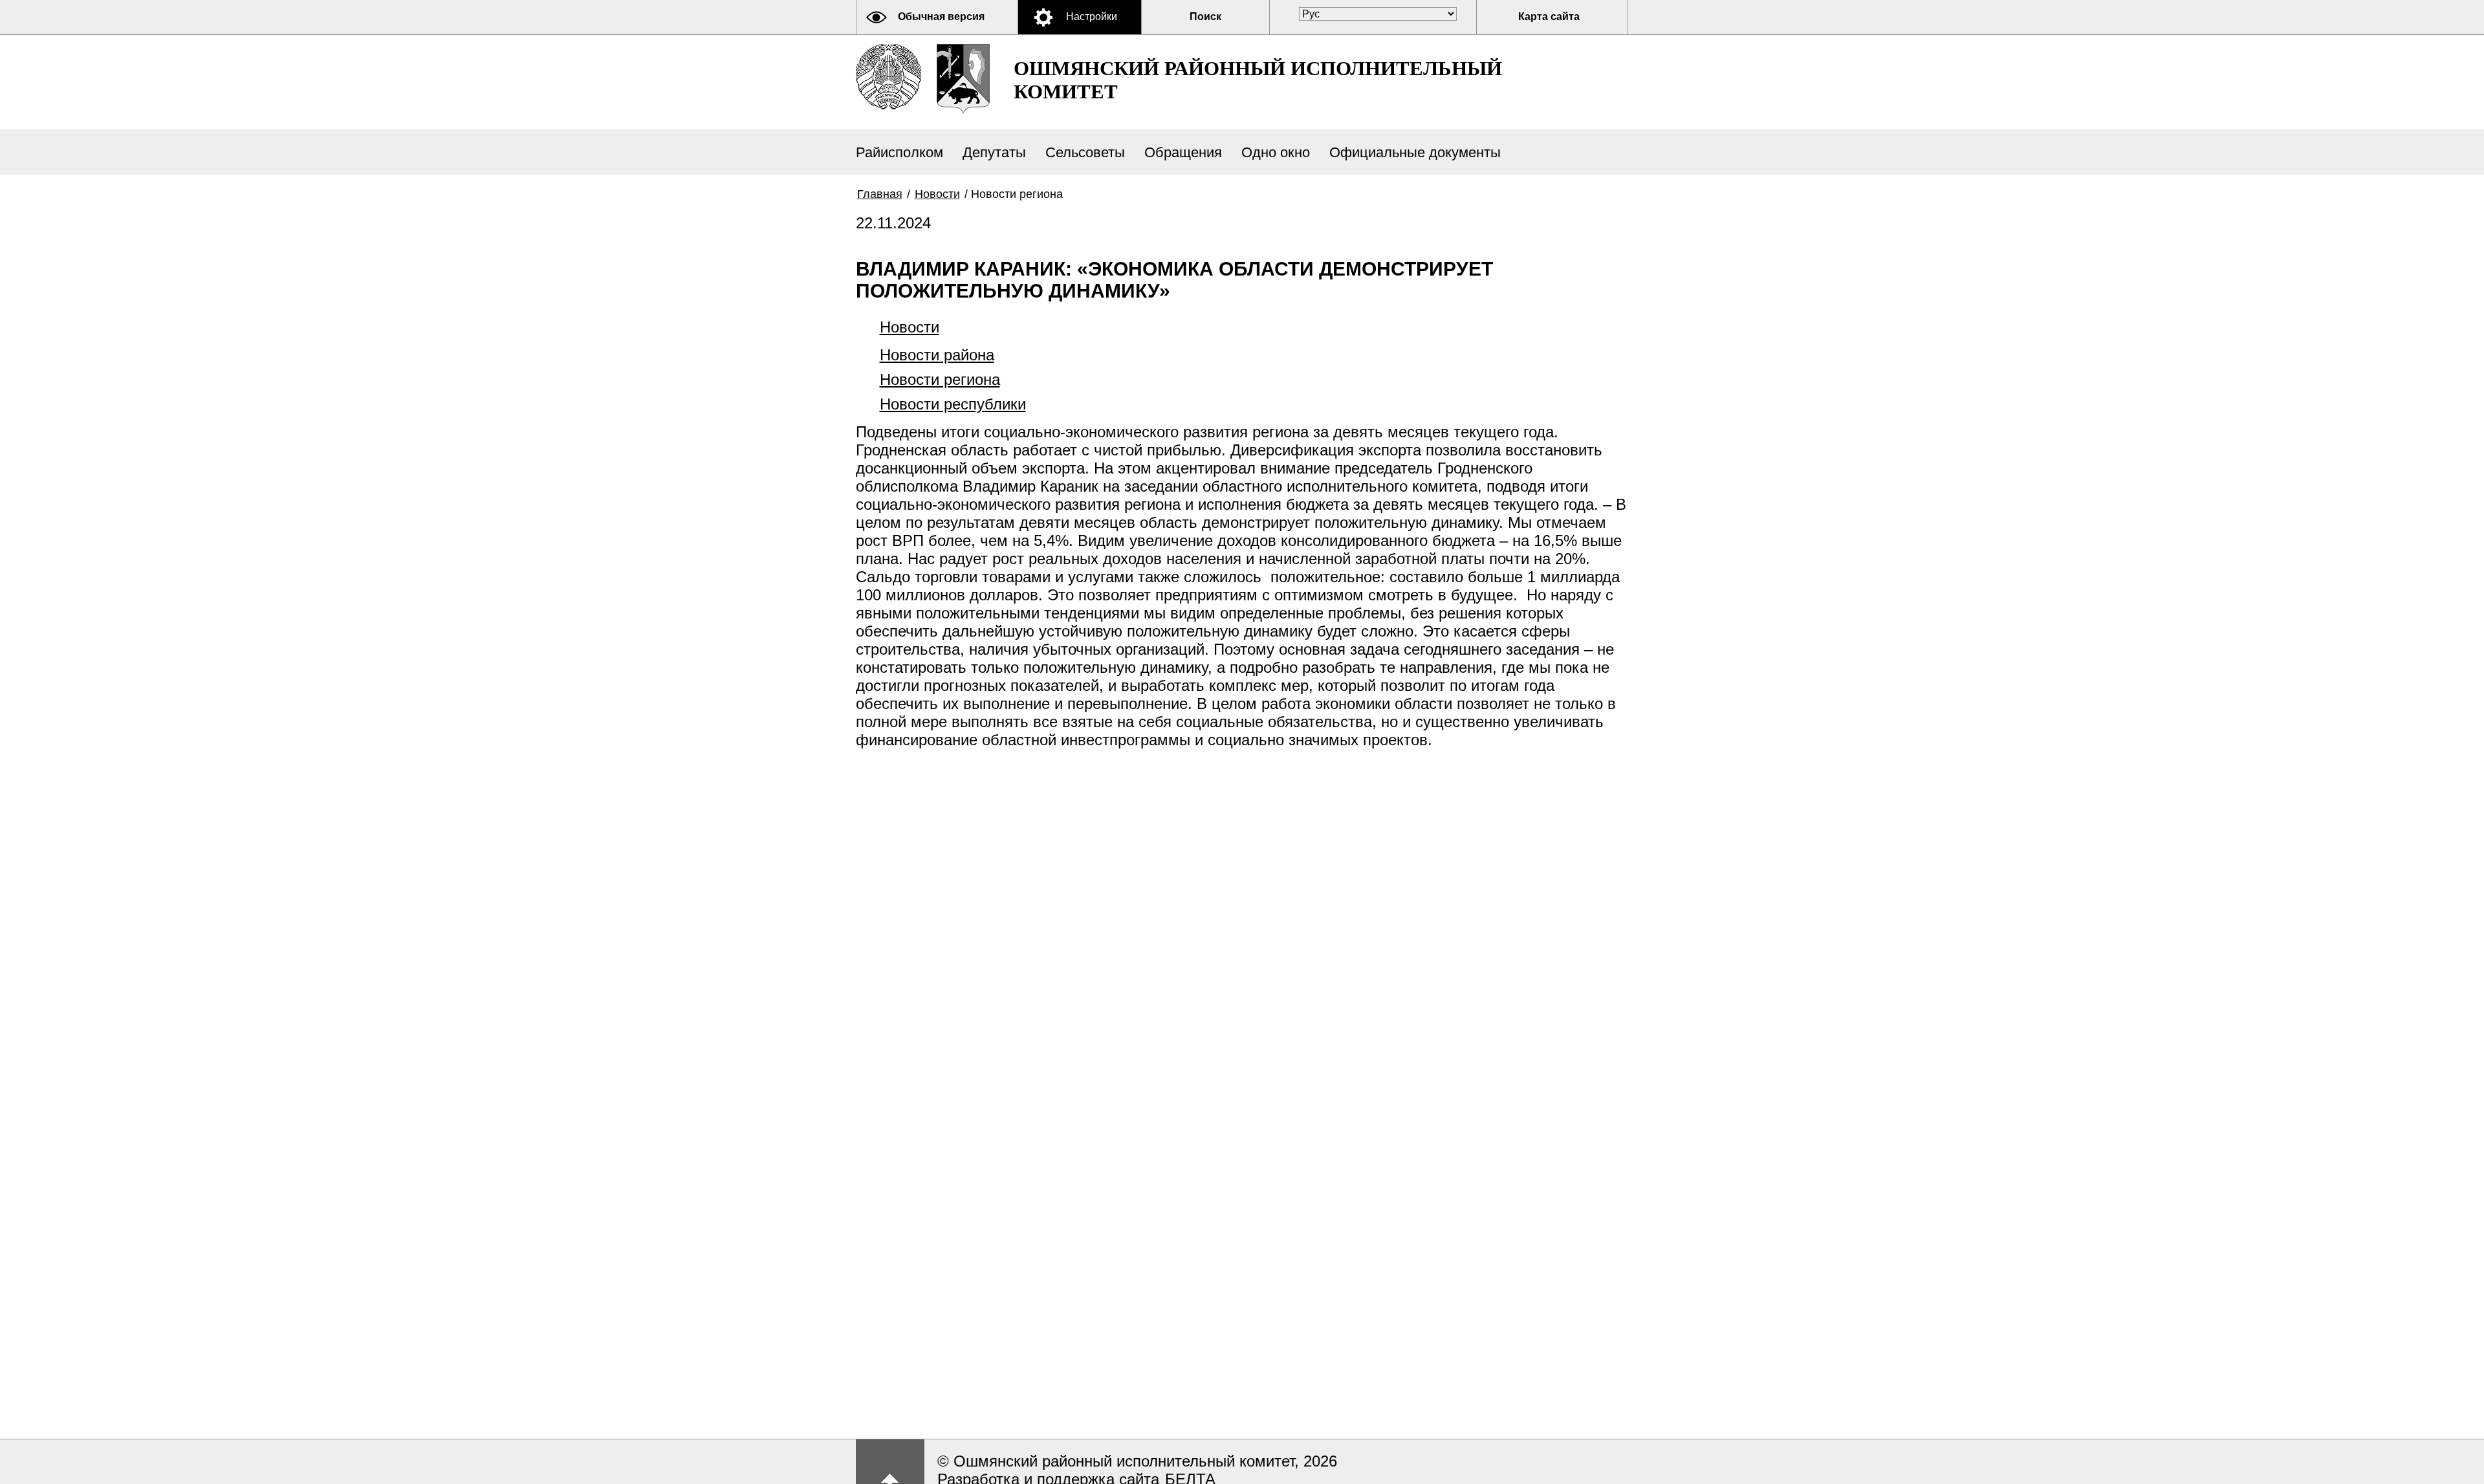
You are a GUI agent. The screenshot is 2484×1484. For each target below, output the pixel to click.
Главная (880, 194)
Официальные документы (1415, 152)
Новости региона (940, 379)
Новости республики (953, 404)
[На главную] (888, 77)
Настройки (1092, 16)
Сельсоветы (1085, 152)
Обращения (1183, 152)
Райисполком (899, 152)
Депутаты (994, 152)
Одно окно (1276, 152)
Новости (937, 194)
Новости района (937, 355)
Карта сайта (1549, 16)
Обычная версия (941, 16)
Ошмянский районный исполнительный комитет (1258, 80)
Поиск (1205, 16)
